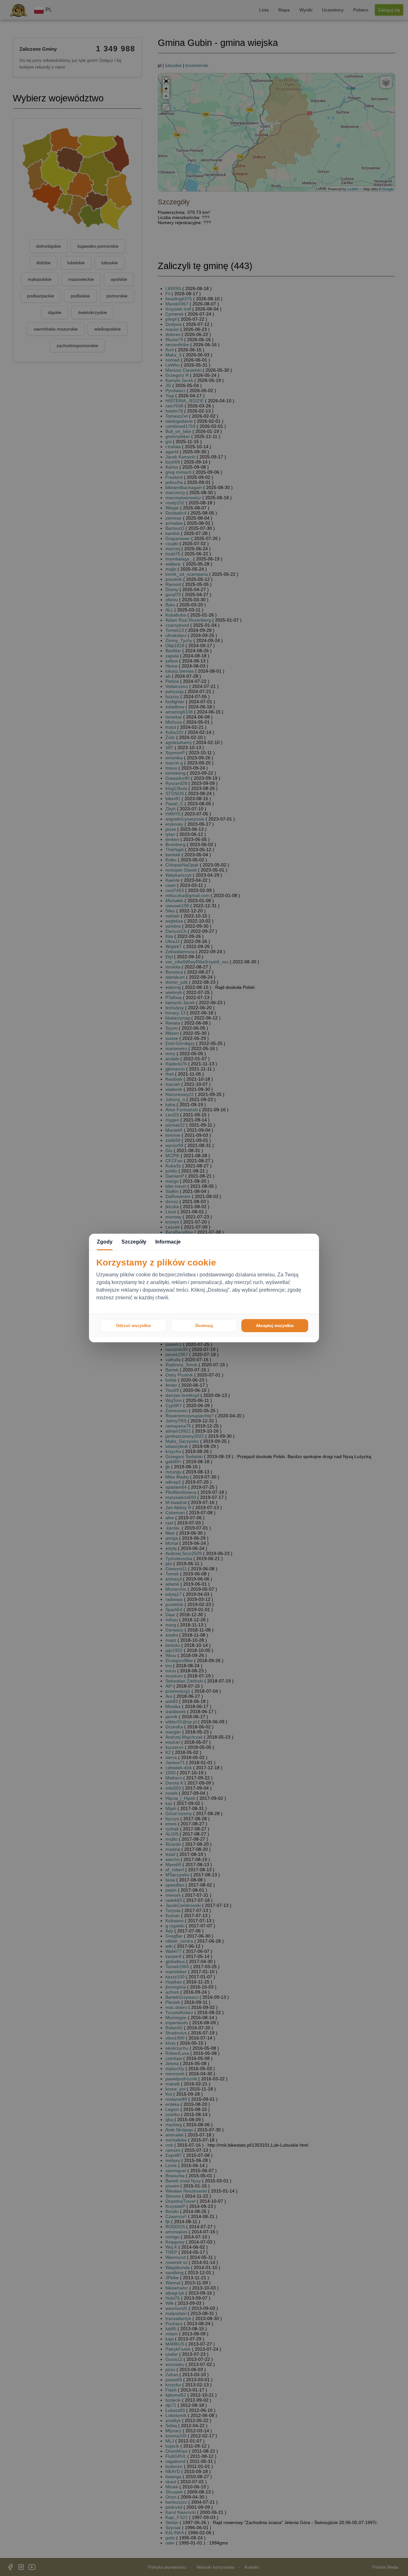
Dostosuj (204, 1326)
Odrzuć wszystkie (133, 1326)
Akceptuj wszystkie (275, 1326)
